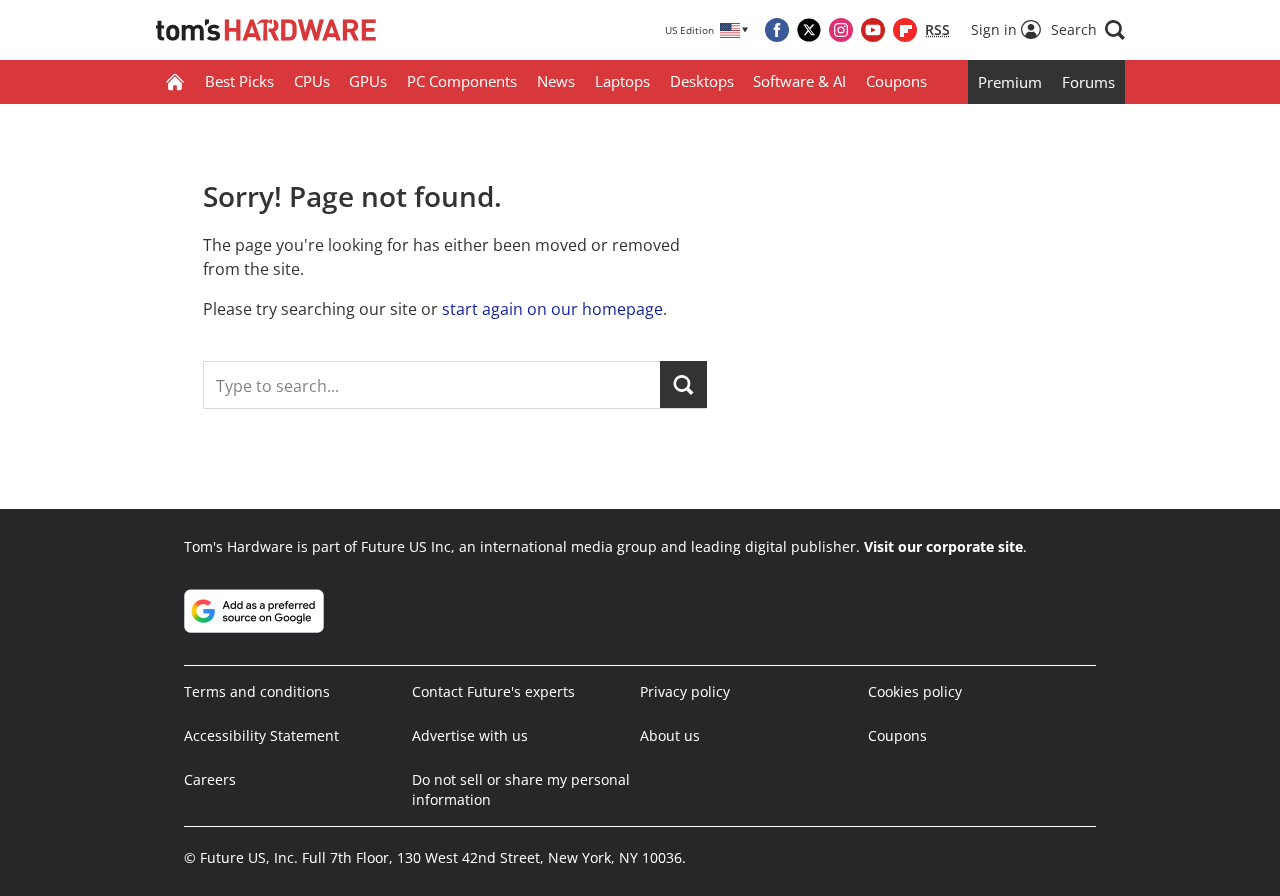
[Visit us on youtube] (873, 30)
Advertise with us (470, 735)
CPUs (312, 81)
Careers (210, 779)
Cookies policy (915, 691)
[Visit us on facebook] (777, 30)
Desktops (702, 81)
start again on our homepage (552, 309)
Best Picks (239, 81)
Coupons (896, 81)
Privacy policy (685, 691)
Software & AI (799, 81)
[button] (1088, 30)
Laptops (622, 81)
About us (670, 735)
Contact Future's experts (493, 691)
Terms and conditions (257, 691)
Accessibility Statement (261, 735)
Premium (1010, 82)
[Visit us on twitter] (809, 30)
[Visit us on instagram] (841, 30)
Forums (1088, 82)
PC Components (462, 81)
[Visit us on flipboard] (905, 30)
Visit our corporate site (943, 546)
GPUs (368, 81)
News (556, 81)
